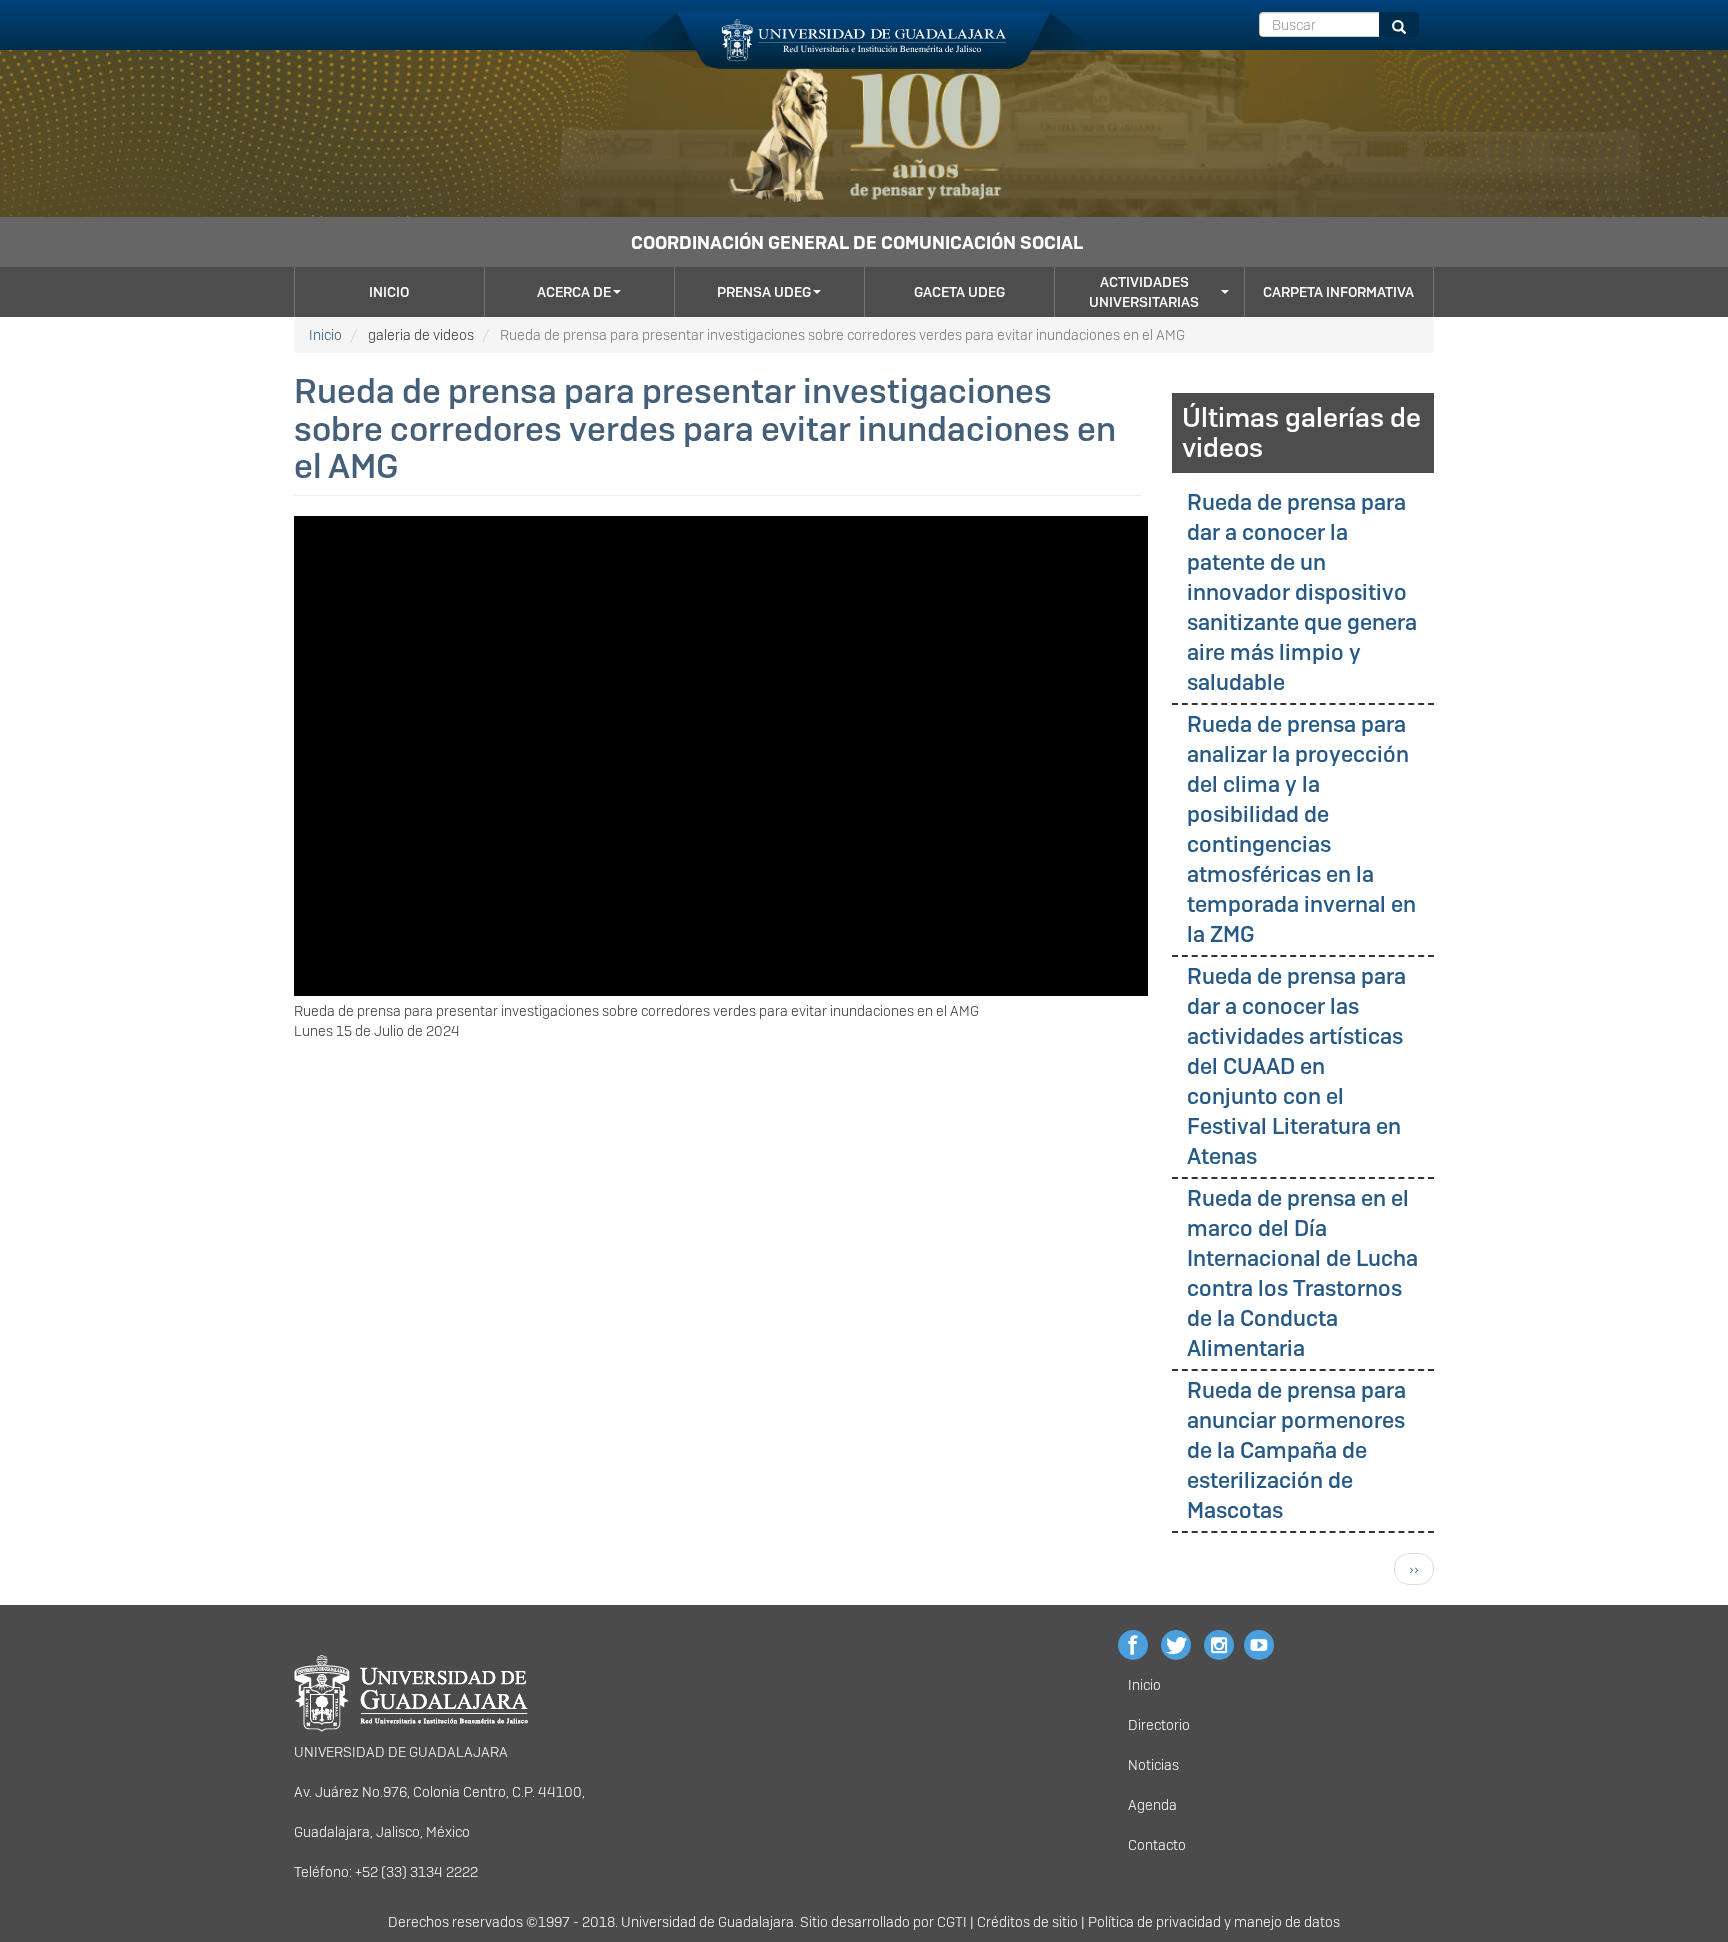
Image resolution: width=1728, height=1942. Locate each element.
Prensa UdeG (764, 292)
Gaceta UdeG (959, 292)
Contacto (1157, 1845)
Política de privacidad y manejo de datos (1214, 1922)
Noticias (1153, 1765)
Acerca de (574, 292)
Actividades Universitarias (1144, 292)
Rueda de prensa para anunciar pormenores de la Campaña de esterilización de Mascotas (1296, 1450)
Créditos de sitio (1027, 1922)
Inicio (389, 292)
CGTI (952, 1922)
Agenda (1152, 1805)
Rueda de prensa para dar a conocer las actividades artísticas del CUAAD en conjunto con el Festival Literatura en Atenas (1296, 1066)
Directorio (1159, 1725)
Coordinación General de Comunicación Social (857, 242)
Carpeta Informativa (1338, 292)
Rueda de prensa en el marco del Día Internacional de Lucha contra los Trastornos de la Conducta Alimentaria (1302, 1273)
